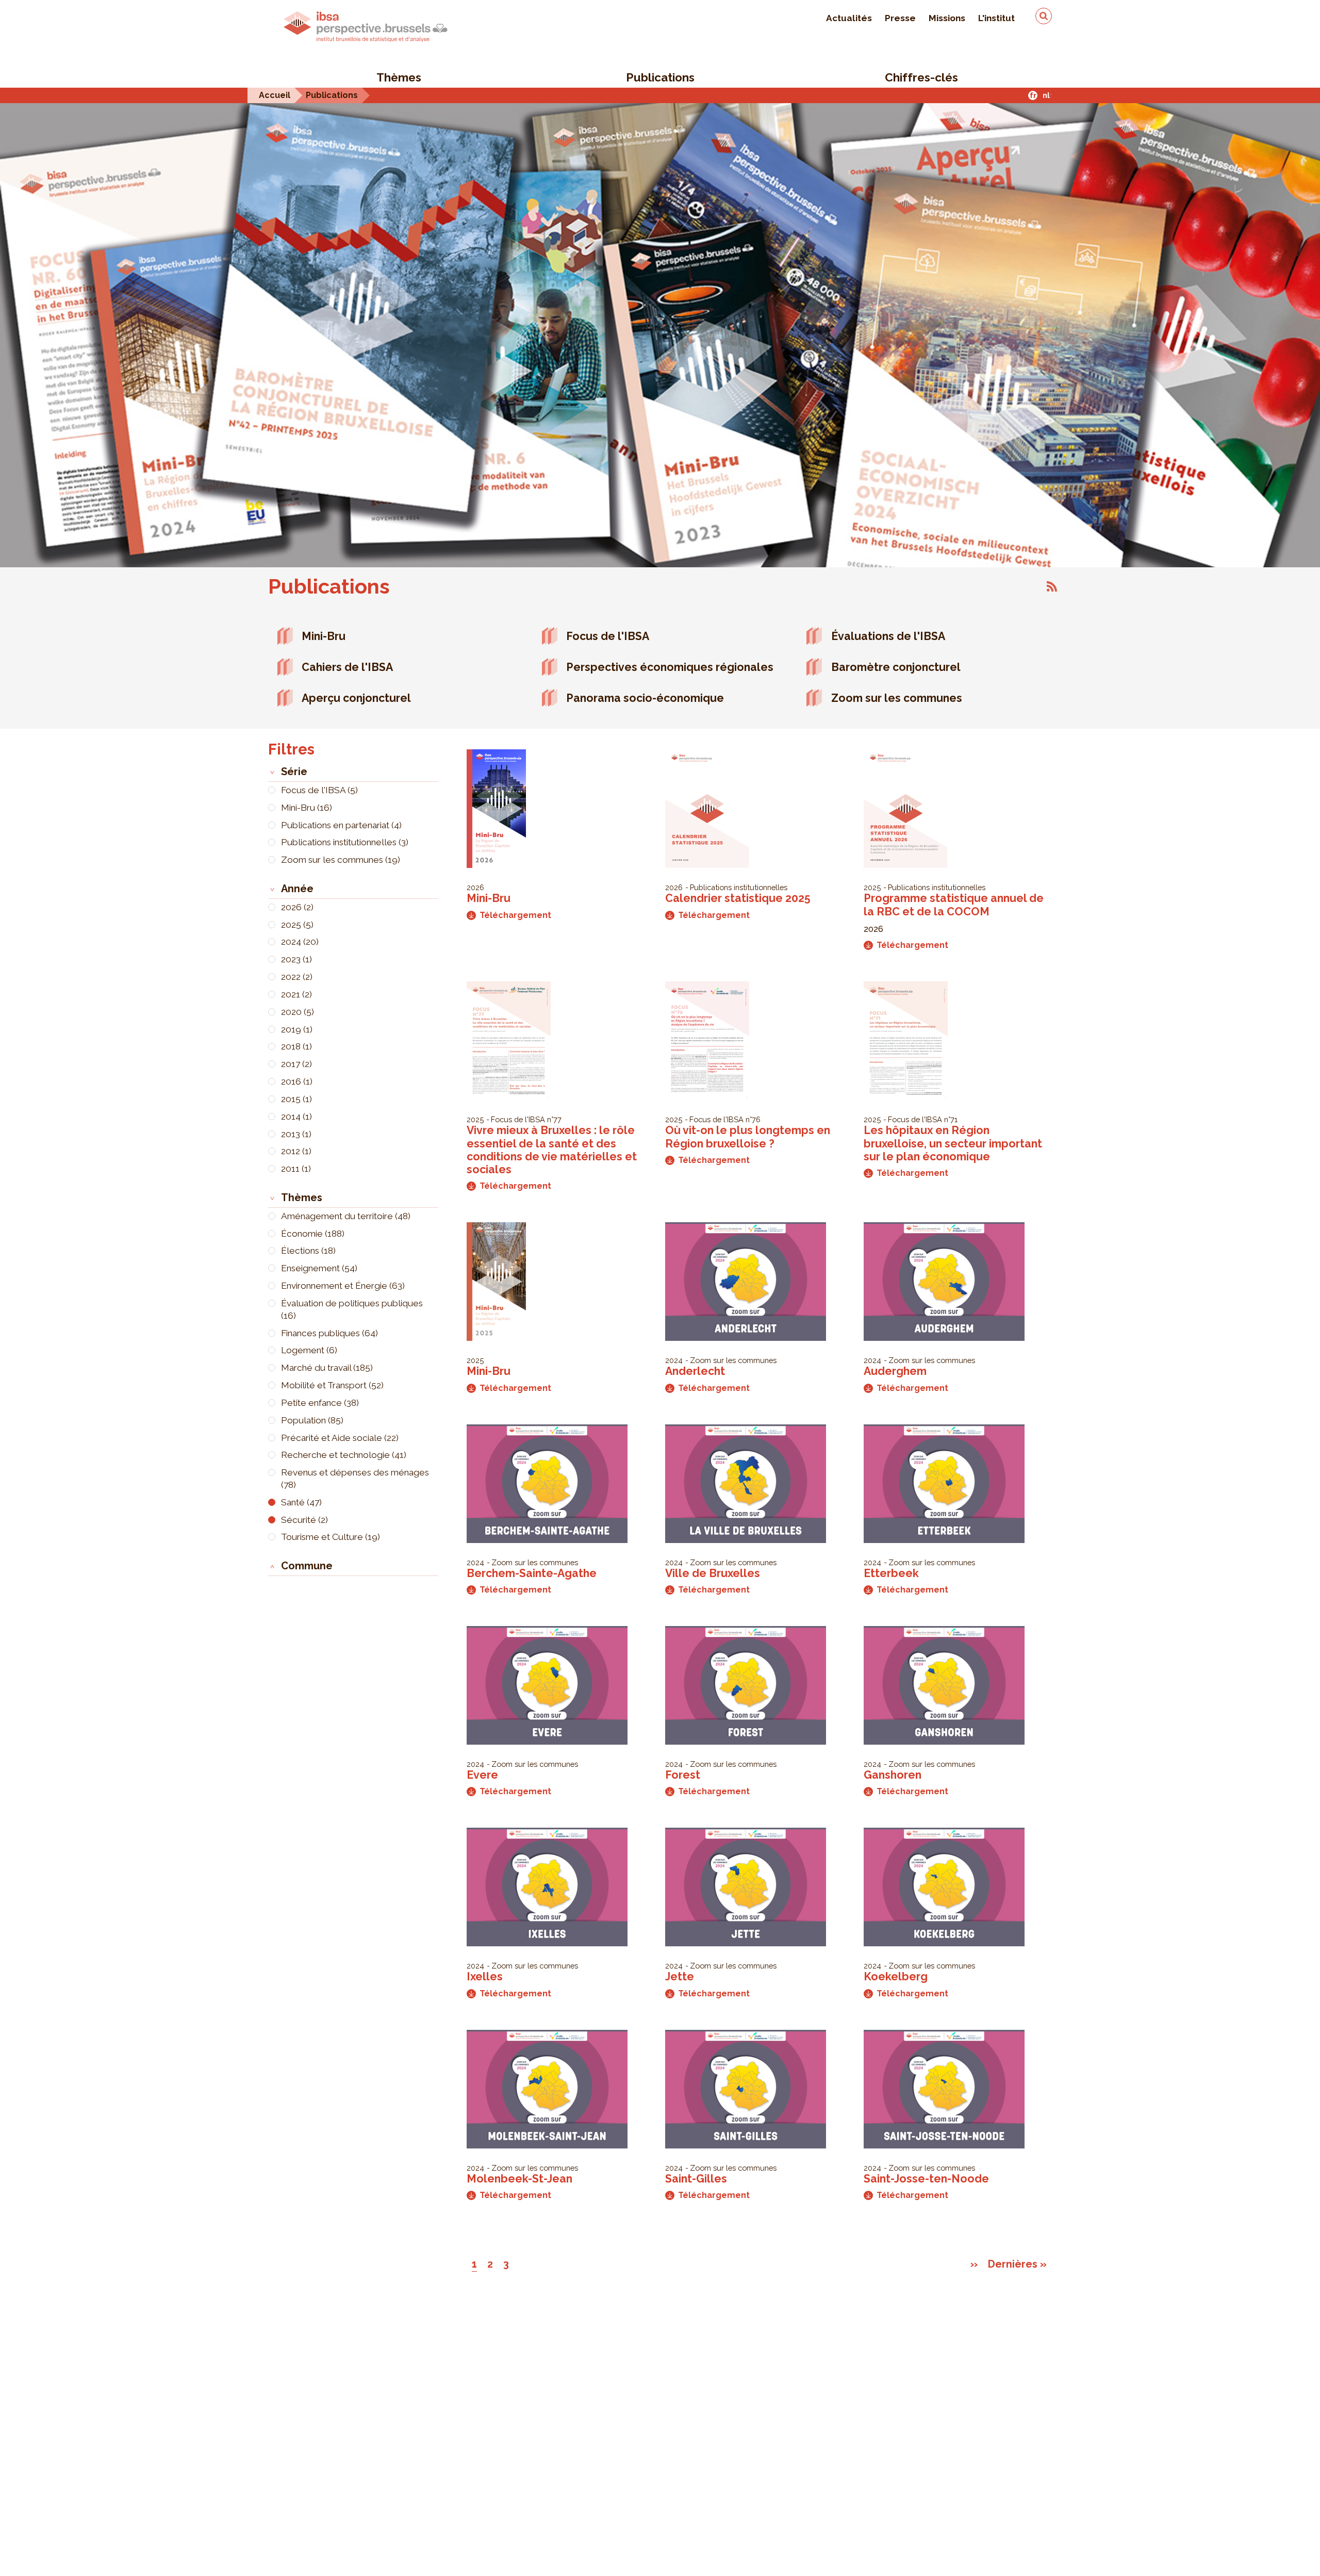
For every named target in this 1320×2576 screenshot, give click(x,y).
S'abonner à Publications (1052, 586)
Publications (660, 77)
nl (1046, 95)
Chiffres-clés (921, 77)
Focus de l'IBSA (608, 636)
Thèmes (399, 77)
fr (1033, 95)
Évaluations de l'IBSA (888, 636)
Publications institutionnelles (739, 887)
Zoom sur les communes (897, 698)
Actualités (849, 18)
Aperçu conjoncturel (356, 698)
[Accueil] (366, 27)
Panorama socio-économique (645, 698)
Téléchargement (515, 915)
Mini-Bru (324, 636)
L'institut (996, 18)
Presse (900, 18)
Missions (947, 18)
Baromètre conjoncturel (896, 667)
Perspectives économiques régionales (670, 667)
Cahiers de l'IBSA (347, 667)
